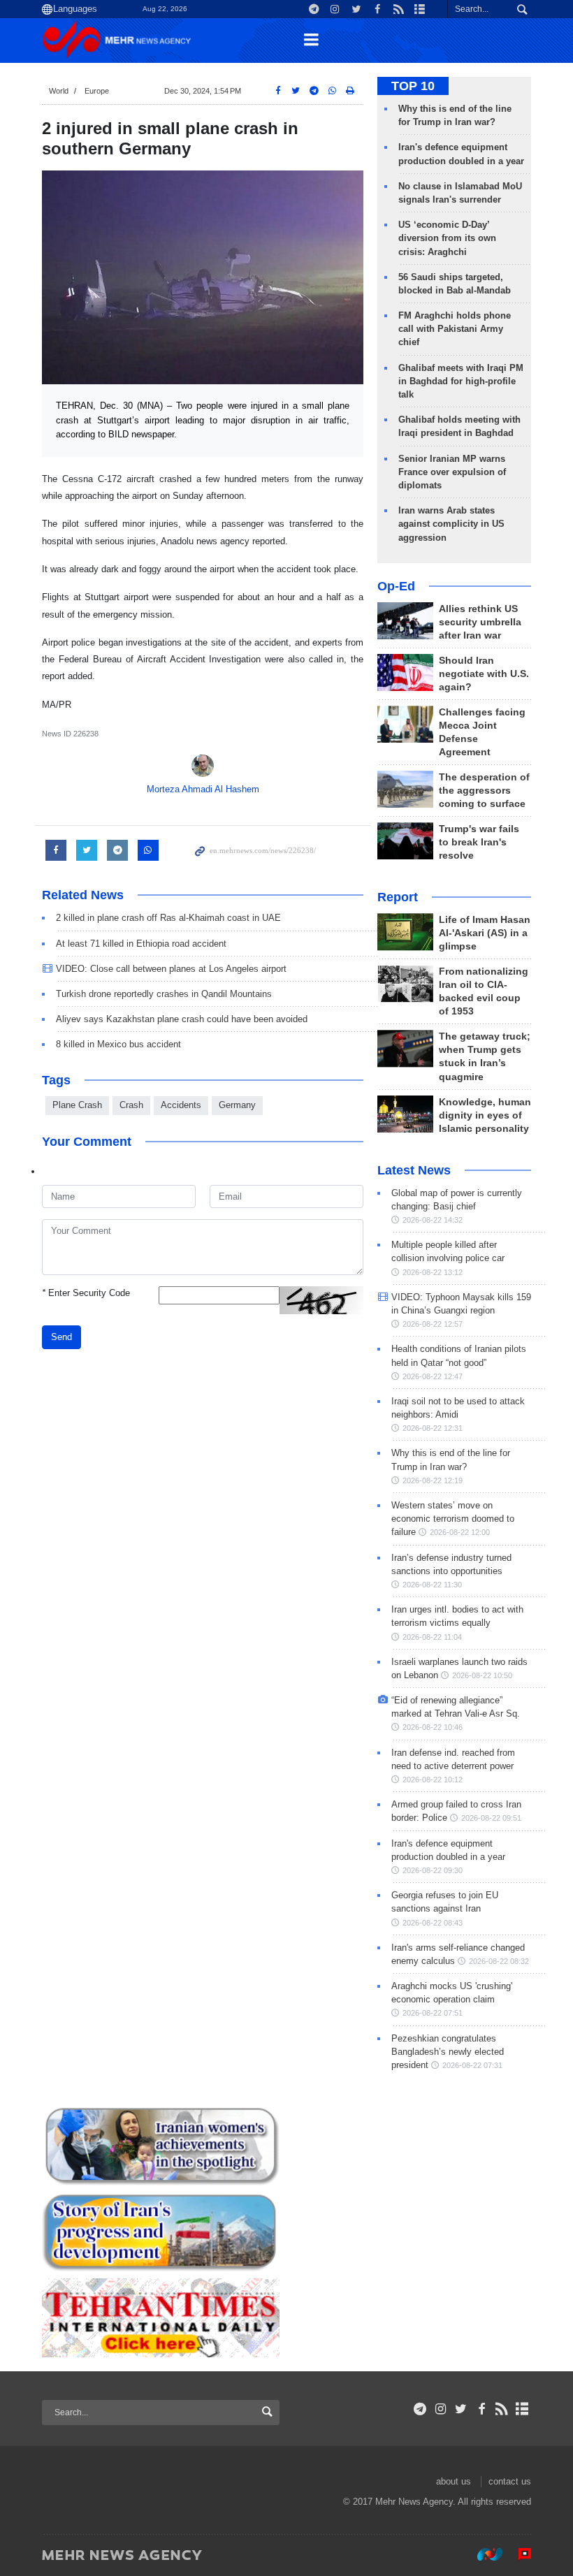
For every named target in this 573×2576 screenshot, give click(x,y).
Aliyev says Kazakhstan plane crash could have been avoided (182, 1019)
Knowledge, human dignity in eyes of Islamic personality (485, 1115)
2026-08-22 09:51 (491, 1818)
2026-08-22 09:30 (433, 1870)
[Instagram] (441, 2409)
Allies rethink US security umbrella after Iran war (480, 622)
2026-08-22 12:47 (433, 1376)
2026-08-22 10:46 (433, 1727)
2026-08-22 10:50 (482, 1675)
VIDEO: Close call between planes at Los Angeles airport (171, 969)
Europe (97, 91)
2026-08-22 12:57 (433, 1324)
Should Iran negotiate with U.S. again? (484, 674)
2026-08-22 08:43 (433, 1923)
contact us (510, 2481)
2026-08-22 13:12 (433, 1272)
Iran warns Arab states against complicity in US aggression (451, 524)
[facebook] (481, 2409)
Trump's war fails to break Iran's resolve (479, 842)
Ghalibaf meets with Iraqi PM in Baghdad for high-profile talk (461, 381)
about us (454, 2481)
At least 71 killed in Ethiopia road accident (141, 944)
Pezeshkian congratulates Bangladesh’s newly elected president (448, 2052)
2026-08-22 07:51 (433, 2013)
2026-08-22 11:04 (432, 1637)
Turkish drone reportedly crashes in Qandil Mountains (164, 994)
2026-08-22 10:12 (433, 1780)
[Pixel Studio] (518, 2554)
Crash (131, 1105)
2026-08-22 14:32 (433, 1220)
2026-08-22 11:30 (432, 1585)
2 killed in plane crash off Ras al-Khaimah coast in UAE (168, 918)
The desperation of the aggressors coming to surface (484, 791)
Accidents (181, 1105)
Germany (237, 1105)
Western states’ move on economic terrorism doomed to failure (453, 1519)
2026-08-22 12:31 (433, 1428)
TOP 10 (413, 86)
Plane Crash (77, 1105)
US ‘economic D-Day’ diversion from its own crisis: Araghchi (447, 238)
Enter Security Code (86, 1293)
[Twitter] (461, 2409)
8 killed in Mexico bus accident (118, 1044)
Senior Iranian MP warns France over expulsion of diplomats (452, 472)
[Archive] (522, 2409)
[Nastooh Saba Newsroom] (483, 2554)
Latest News (414, 1170)
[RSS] (502, 2409)
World (59, 91)
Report (398, 897)
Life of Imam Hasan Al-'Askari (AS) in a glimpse (485, 933)
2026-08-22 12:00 (460, 1532)
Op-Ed (396, 586)
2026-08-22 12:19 (433, 1480)
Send (61, 1337)
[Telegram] (420, 2409)
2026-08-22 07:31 (472, 2065)
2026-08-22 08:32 (499, 1961)
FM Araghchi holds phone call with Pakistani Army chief (455, 329)
